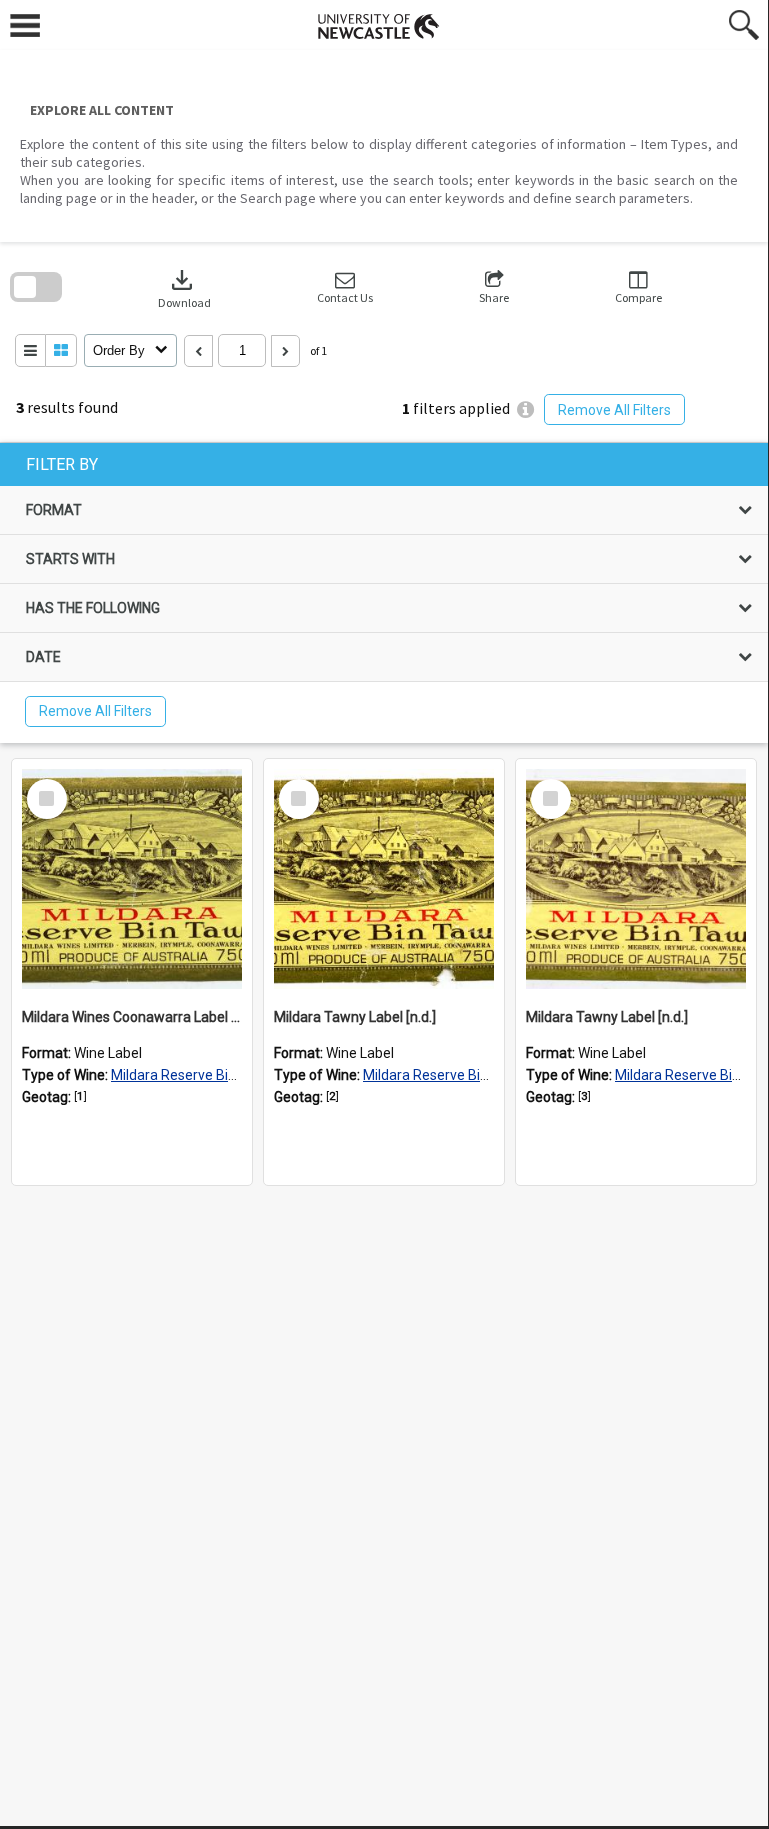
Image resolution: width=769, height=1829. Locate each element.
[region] (384, 593)
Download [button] (184, 287)
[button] (345, 287)
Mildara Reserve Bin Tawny (196, 1075)
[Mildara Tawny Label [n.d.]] (384, 879)
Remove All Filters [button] (614, 410)
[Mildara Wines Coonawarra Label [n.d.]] (132, 879)
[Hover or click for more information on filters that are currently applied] (525, 409)
